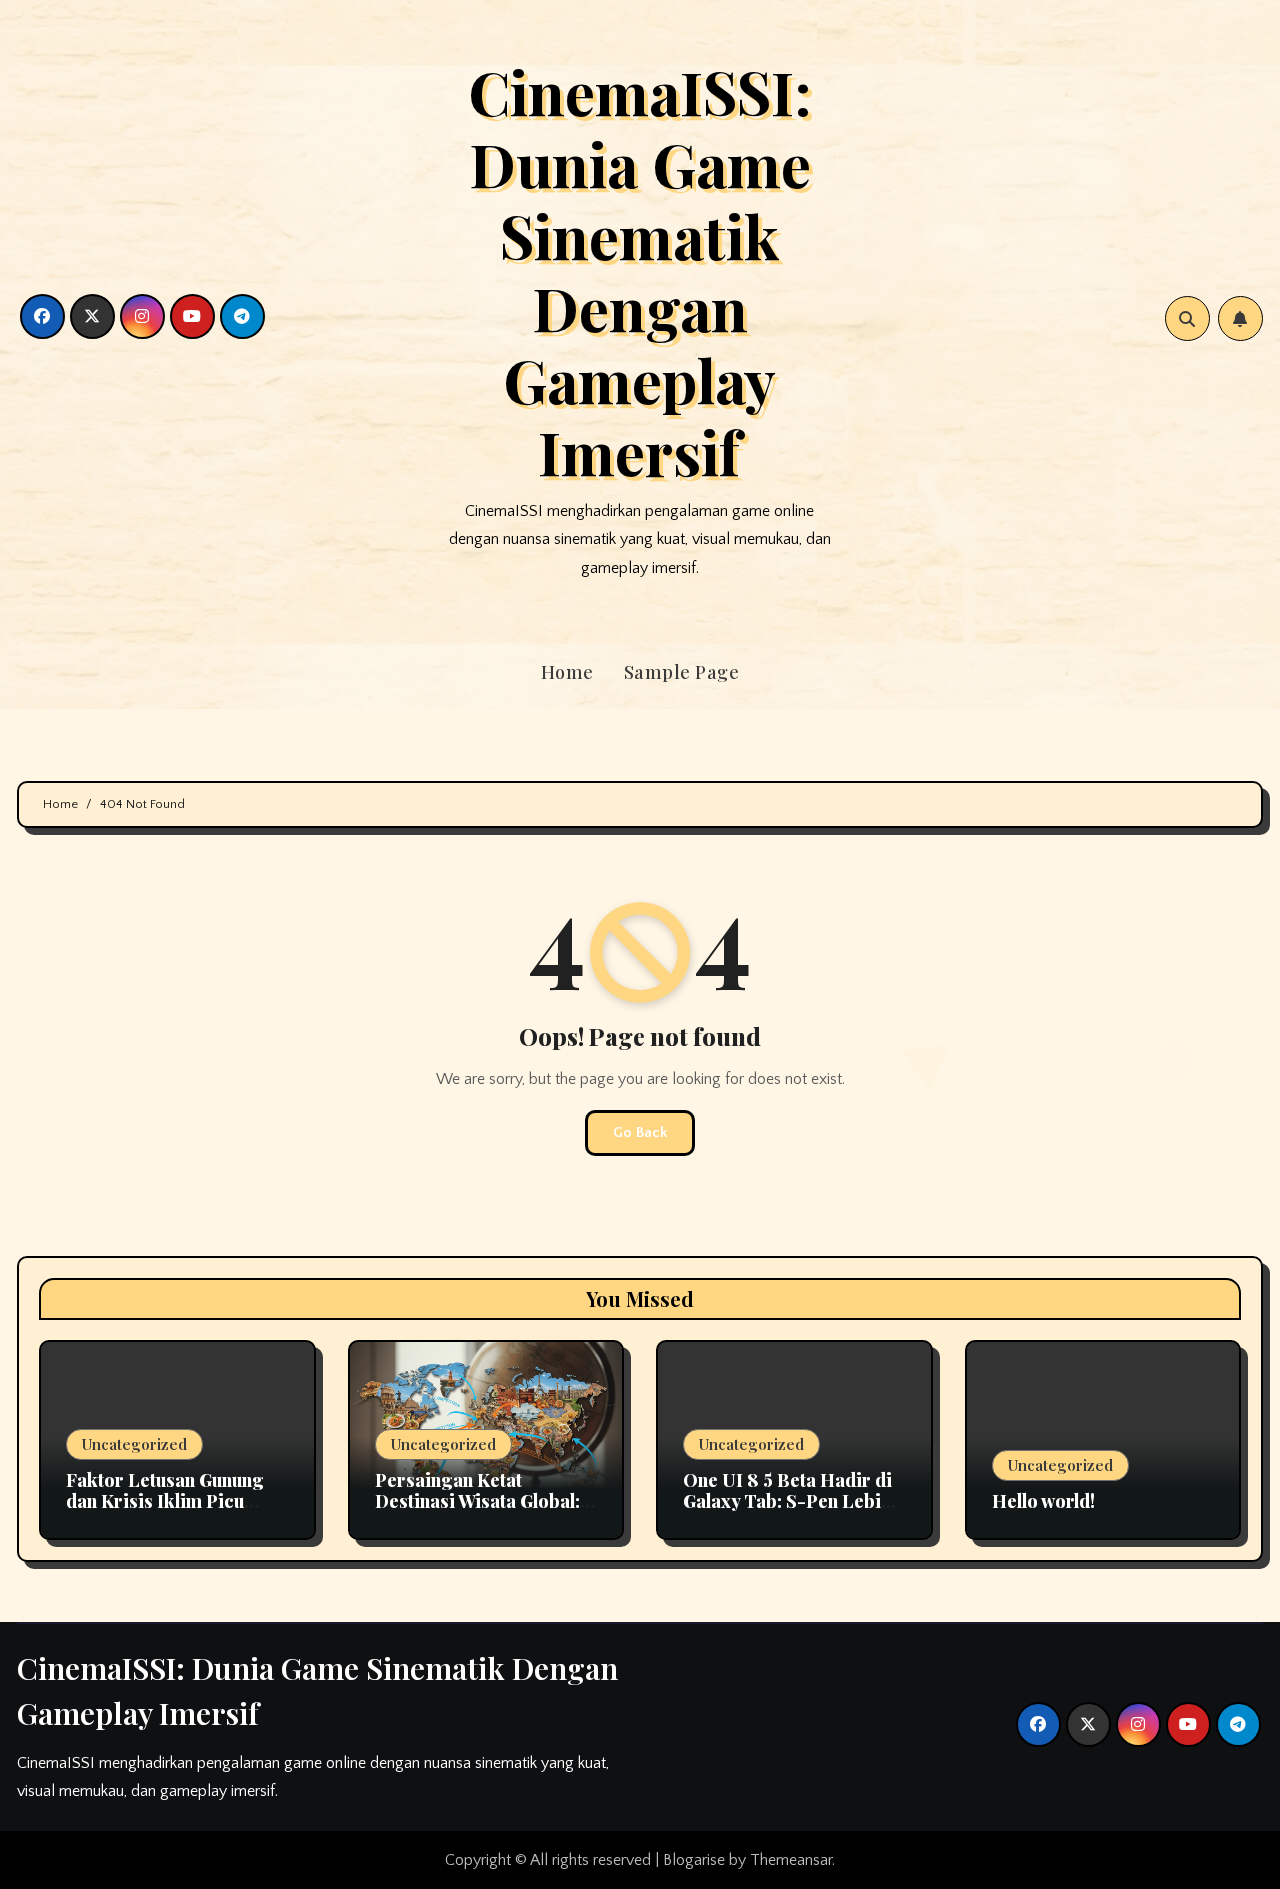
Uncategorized (134, 1444)
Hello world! (1043, 1501)
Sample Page (682, 672)
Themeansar (791, 1860)
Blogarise (694, 1860)
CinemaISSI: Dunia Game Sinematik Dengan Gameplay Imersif (640, 271)
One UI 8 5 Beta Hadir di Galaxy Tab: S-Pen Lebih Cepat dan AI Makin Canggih (787, 1512)
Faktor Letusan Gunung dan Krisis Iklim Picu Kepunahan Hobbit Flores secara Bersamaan (174, 1512)
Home (567, 672)
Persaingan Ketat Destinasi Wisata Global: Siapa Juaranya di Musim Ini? (480, 1512)
